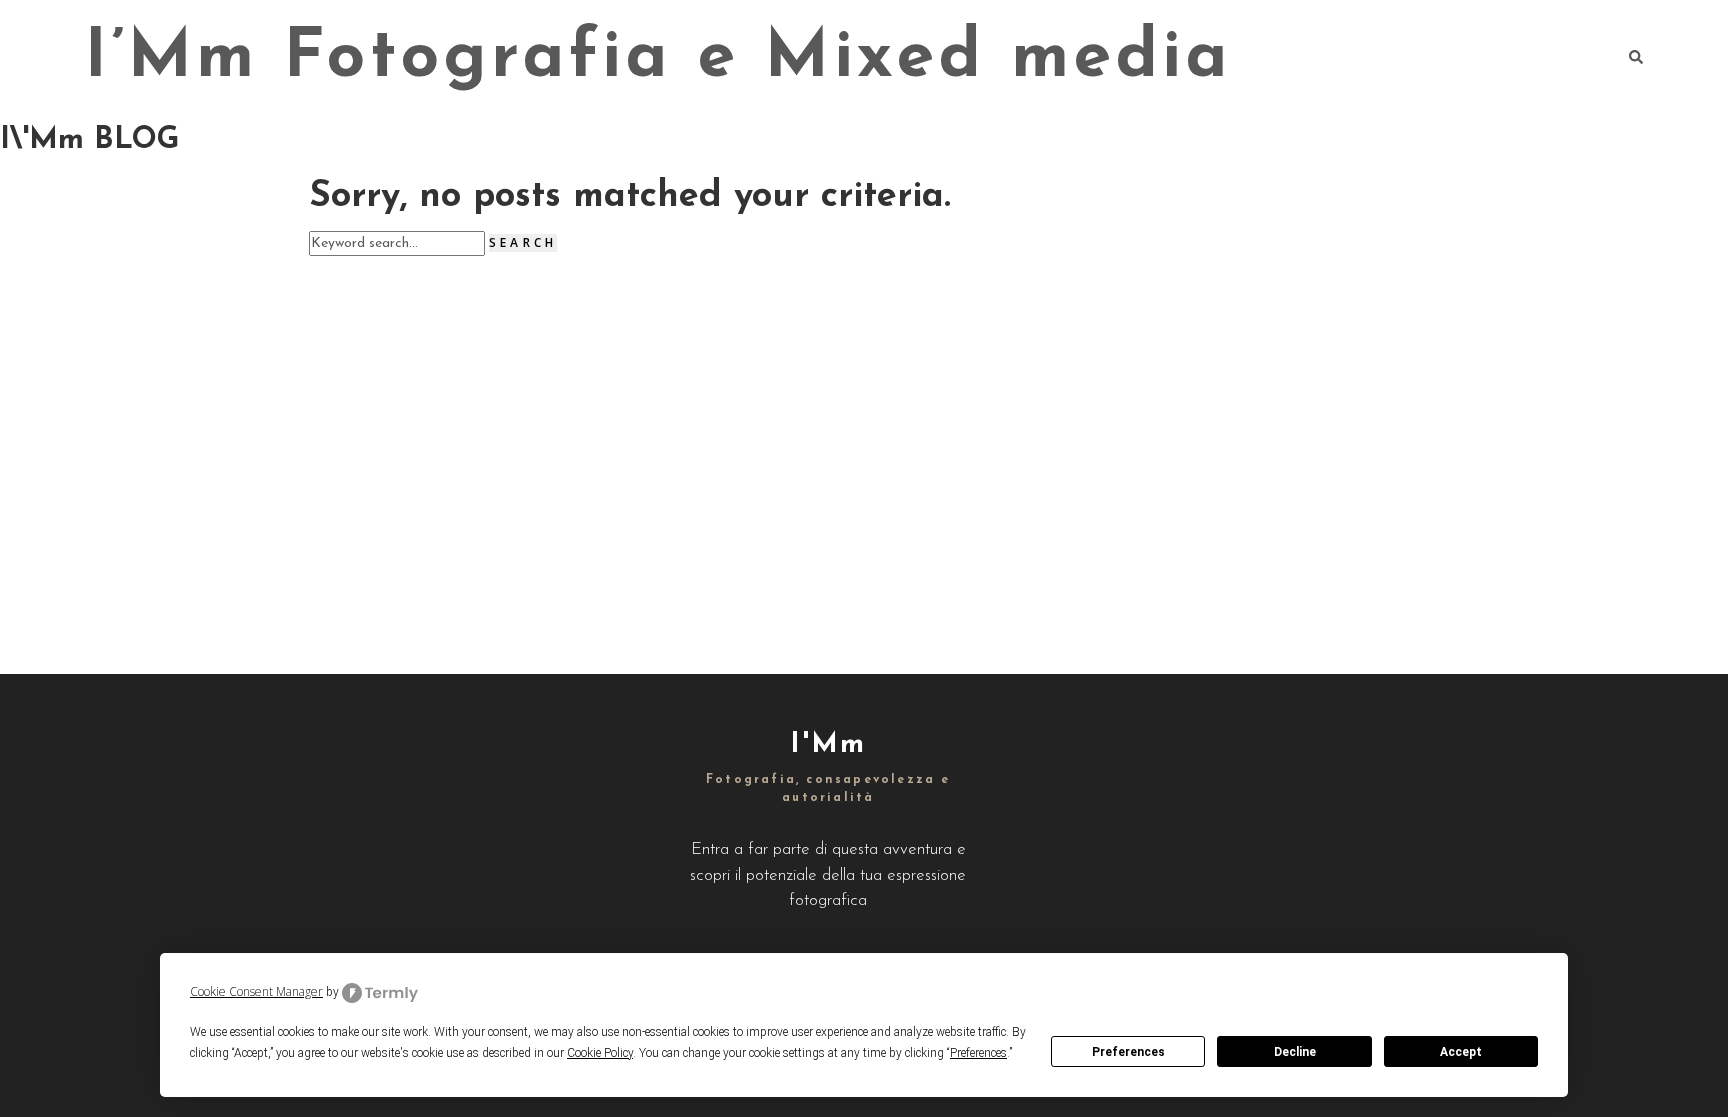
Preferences (1128, 1052)
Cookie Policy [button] (600, 1053)
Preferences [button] (978, 1053)
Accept (1461, 1052)
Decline (1295, 1052)
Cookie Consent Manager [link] (256, 991)
